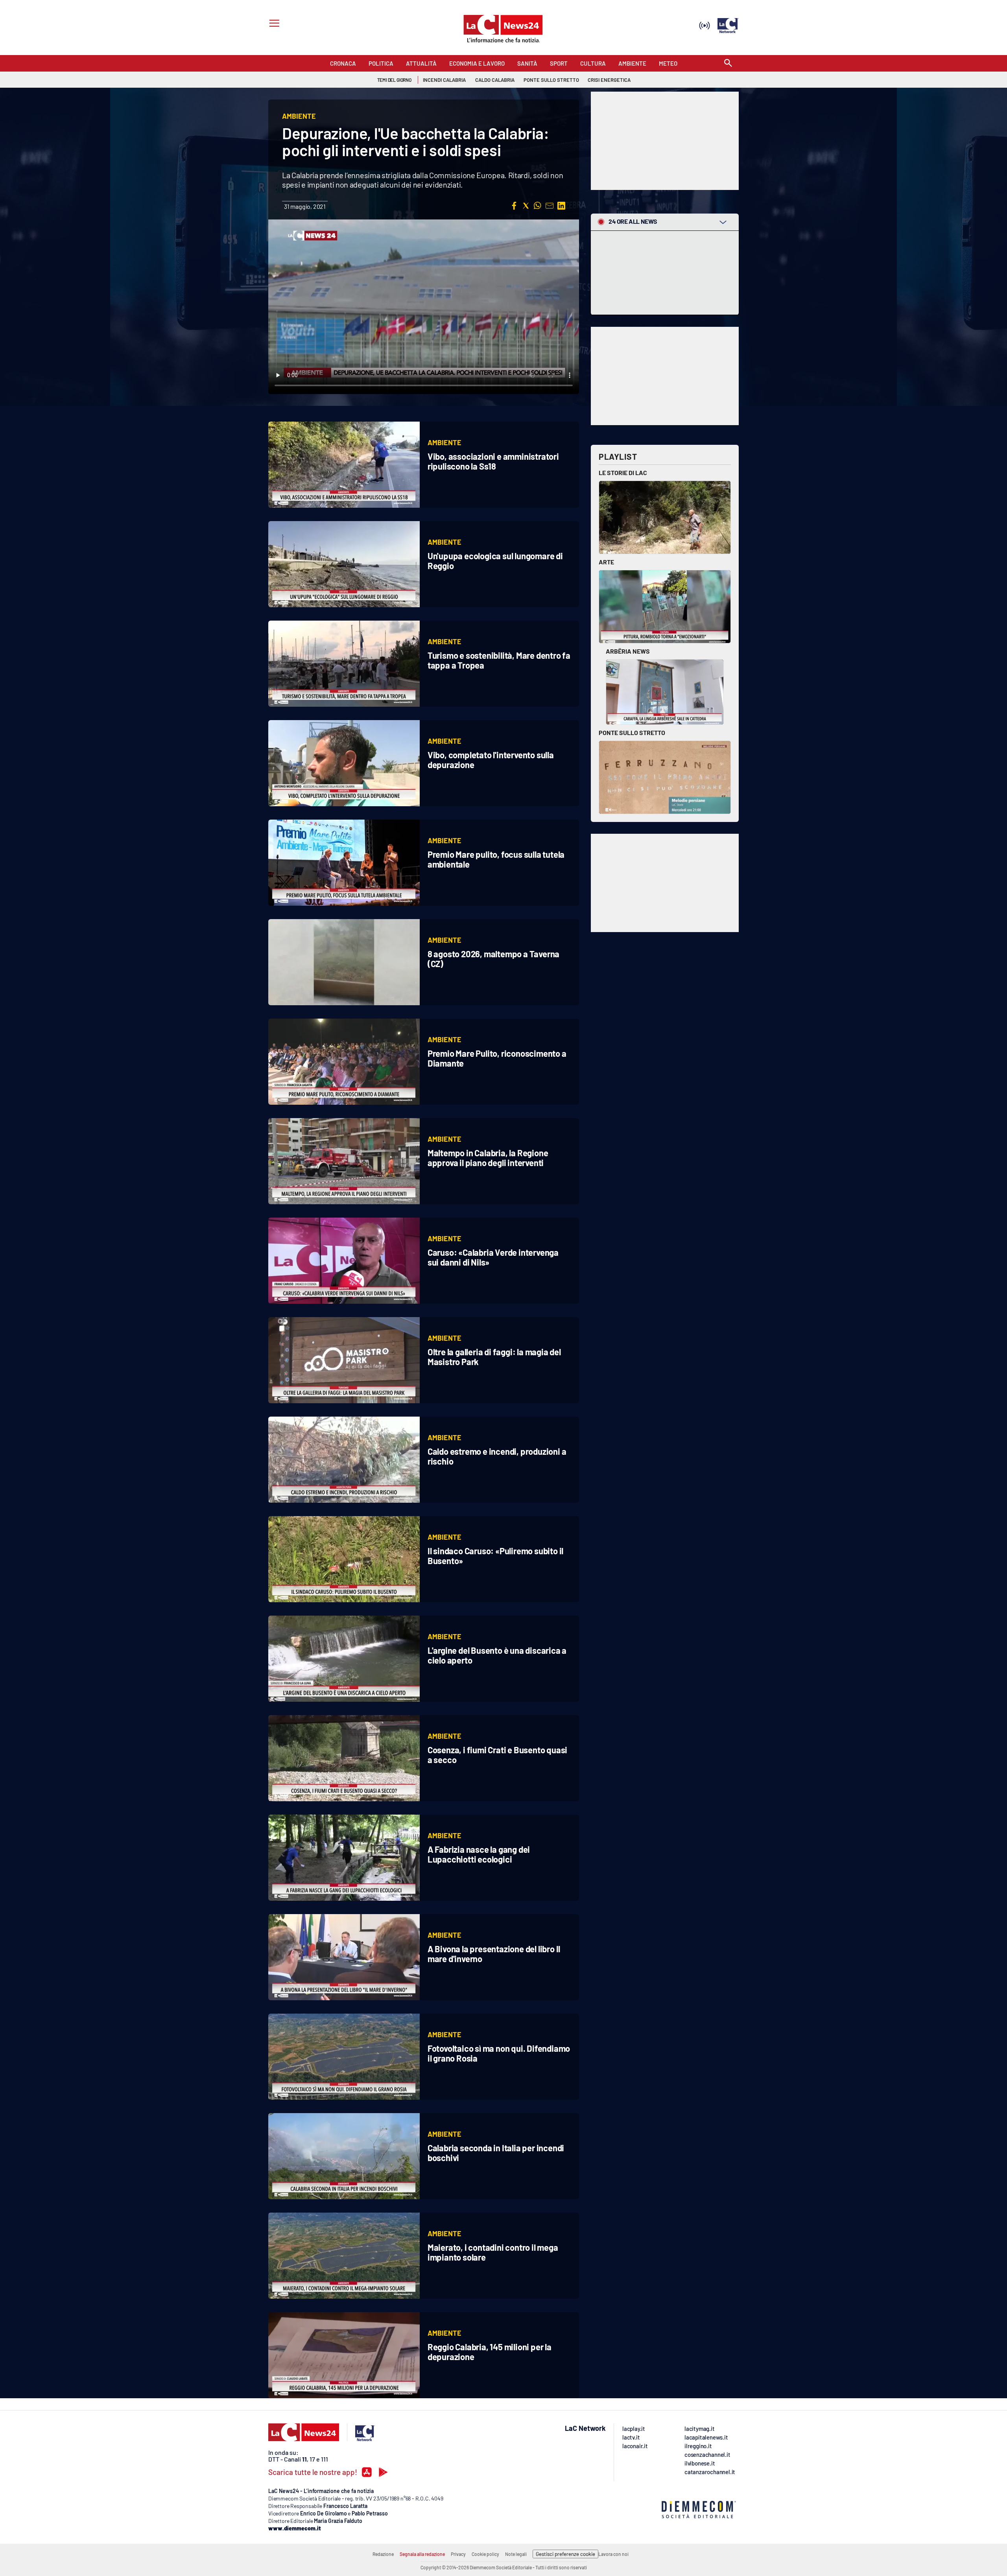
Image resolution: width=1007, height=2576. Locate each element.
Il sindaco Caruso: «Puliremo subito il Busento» (495, 1556)
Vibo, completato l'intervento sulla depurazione (491, 760)
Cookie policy (485, 2554)
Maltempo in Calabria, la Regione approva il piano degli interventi (488, 1158)
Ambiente (444, 442)
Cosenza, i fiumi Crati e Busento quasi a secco (497, 1755)
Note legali (516, 2554)
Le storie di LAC (623, 473)
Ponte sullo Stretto (632, 732)
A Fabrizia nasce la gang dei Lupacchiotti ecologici (479, 1854)
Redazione (383, 2554)
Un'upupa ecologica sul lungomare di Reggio (495, 561)
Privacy (458, 2554)
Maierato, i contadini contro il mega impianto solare (493, 2252)
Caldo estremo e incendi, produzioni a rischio (497, 1456)
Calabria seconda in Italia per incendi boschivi (496, 2153)
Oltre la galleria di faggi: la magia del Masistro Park (494, 1357)
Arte (606, 562)
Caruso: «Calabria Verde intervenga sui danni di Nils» (493, 1257)
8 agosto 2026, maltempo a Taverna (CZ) (493, 959)
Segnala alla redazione (422, 2554)
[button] (514, 206)
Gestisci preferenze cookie (565, 2554)
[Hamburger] (273, 24)
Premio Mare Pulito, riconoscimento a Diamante (497, 1058)
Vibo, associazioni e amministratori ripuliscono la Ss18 (493, 461)
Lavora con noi (613, 2554)
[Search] (728, 64)
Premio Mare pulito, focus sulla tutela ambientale (496, 859)
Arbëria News (628, 651)
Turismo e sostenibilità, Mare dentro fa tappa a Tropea (499, 660)
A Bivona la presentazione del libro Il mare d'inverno (494, 1954)
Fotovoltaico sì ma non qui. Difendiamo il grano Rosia (499, 2053)
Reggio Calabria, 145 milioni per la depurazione (490, 2352)
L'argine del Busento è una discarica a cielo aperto (497, 1655)
